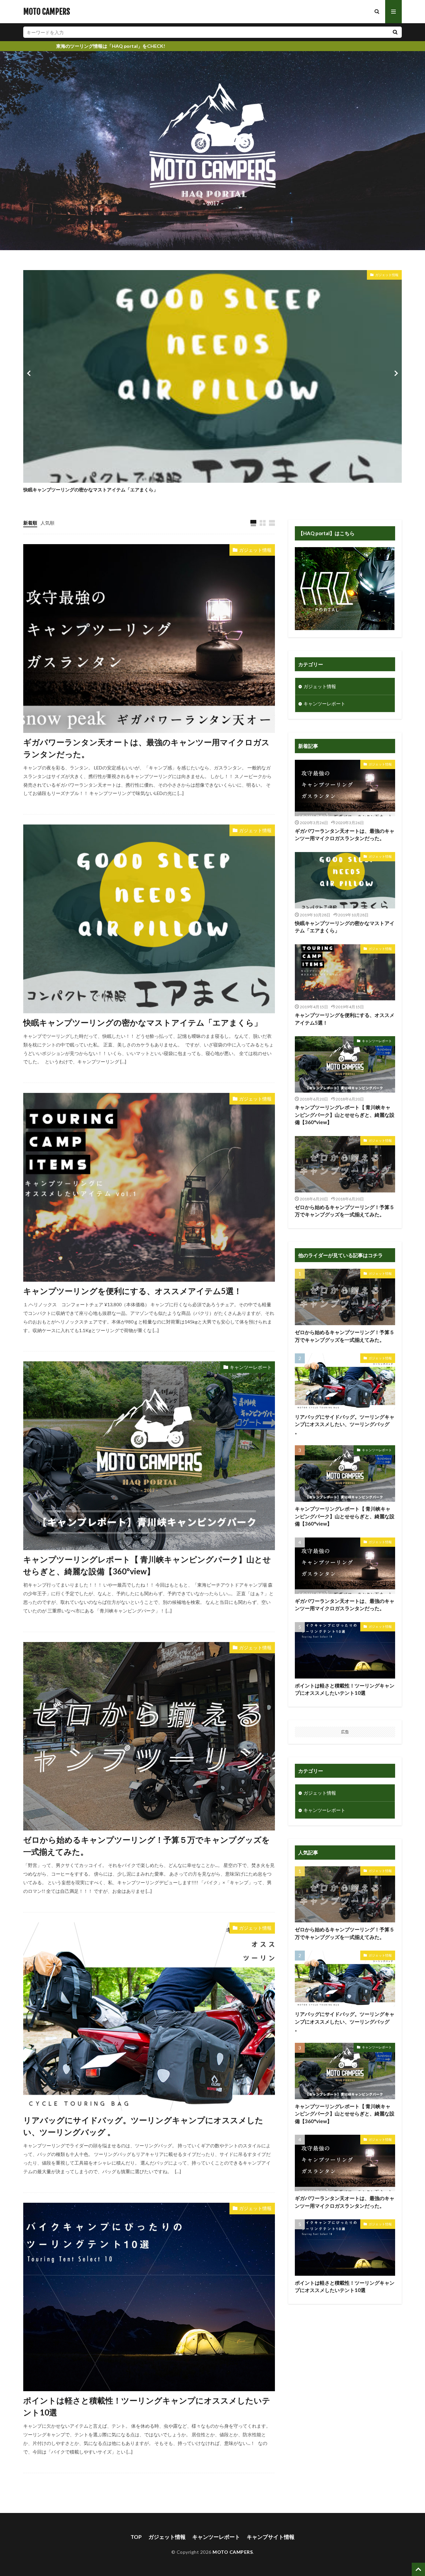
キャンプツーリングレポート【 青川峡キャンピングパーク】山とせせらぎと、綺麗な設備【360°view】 (147, 1565)
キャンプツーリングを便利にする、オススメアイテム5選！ (132, 1291)
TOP (136, 2537)
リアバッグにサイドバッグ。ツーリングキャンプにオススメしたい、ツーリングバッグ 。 (143, 2126)
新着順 (30, 523)
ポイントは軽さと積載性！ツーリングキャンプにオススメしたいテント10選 (147, 2406)
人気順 (47, 523)
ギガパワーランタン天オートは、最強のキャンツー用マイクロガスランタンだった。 (146, 748)
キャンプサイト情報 (271, 2537)
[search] (395, 32)
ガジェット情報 (387, 275)
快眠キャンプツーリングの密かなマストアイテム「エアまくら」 (91, 490)
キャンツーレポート (251, 1367)
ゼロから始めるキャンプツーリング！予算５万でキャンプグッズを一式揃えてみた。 (147, 1846)
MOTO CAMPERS (47, 12)
